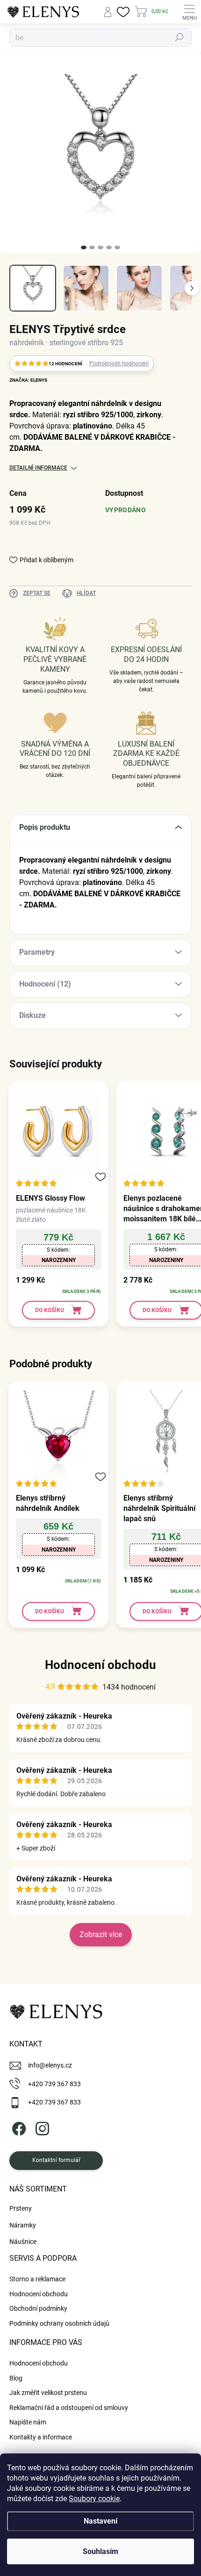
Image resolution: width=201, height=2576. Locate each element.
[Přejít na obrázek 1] (84, 247)
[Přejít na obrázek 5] (117, 247)
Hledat (179, 37)
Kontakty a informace (41, 2437)
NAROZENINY (59, 1260)
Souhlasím (100, 2551)
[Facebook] (18, 2127)
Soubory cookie (94, 2499)
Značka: (28, 380)
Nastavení (100, 2521)
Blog (16, 2378)
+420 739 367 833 (54, 2084)
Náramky (23, 2225)
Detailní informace (38, 468)
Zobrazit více (101, 1934)
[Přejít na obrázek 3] (100, 247)
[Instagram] (41, 2127)
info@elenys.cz (50, 2065)
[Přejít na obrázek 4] (109, 247)
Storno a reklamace (37, 2279)
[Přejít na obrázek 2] (92, 247)
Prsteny (21, 2208)
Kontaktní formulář (56, 2160)
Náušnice (23, 2242)
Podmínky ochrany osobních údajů (59, 2323)
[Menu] (189, 12)
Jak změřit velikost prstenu (48, 2393)
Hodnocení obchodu (100, 1665)
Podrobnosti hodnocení (119, 363)
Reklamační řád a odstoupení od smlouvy (69, 2408)
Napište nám (28, 2422)
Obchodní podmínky (38, 2308)
